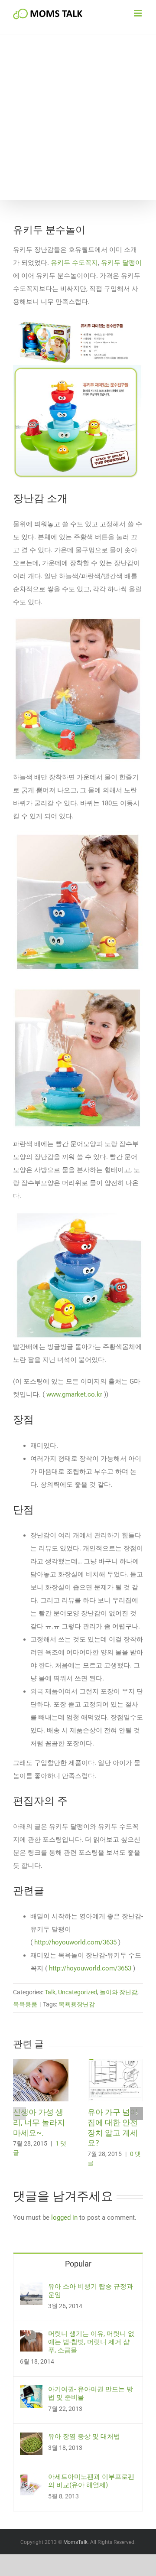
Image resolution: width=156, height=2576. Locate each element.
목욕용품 (25, 2004)
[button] (19, 2114)
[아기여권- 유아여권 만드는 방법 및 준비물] (31, 2392)
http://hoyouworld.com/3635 (75, 1942)
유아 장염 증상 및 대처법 (84, 2436)
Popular (78, 2264)
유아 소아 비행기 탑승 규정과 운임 (91, 2291)
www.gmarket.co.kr (74, 1394)
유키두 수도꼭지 (74, 263)
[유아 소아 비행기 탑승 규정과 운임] (31, 2289)
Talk (50, 1992)
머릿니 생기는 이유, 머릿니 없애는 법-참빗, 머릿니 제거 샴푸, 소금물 (91, 2342)
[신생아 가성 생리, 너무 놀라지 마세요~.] (41, 2063)
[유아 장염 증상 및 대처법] (31, 2439)
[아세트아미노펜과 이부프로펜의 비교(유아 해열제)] (31, 2479)
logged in (64, 2218)
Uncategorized (78, 1992)
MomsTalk (75, 2542)
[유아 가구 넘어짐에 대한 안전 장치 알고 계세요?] (115, 2063)
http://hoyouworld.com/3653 (90, 1968)
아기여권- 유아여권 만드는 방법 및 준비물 (91, 2393)
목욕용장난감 (77, 2004)
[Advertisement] (78, 117)
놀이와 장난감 (119, 1992)
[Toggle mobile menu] (138, 13)
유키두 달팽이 (121, 263)
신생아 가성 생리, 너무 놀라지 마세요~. (39, 2122)
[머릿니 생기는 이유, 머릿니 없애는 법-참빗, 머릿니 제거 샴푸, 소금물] (31, 2336)
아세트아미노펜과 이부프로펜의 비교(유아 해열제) (91, 2481)
